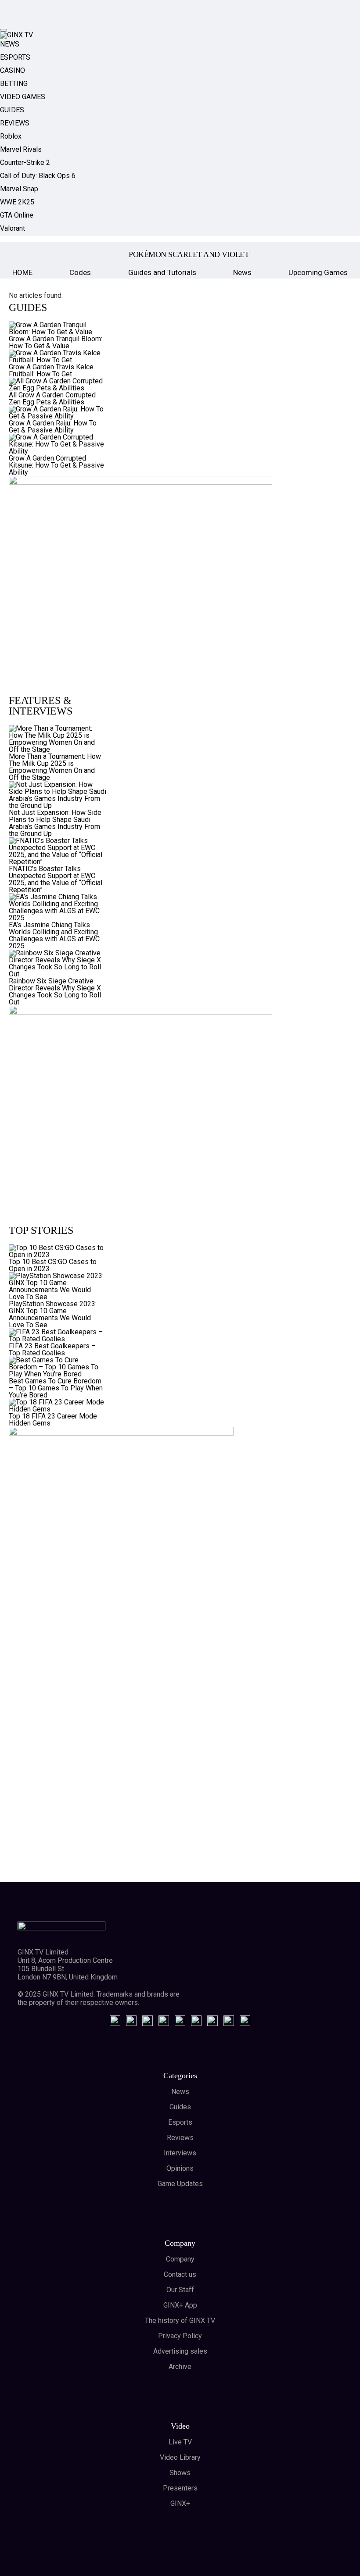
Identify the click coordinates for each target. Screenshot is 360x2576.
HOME (22, 272)
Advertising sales (180, 2351)
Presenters (180, 2488)
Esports (180, 2122)
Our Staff (180, 2290)
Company (180, 2259)
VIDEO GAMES (23, 97)
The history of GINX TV (180, 2321)
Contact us (180, 2274)
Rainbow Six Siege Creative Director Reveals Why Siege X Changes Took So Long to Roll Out (55, 991)
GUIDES (12, 110)
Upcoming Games (318, 272)
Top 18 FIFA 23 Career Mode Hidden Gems (53, 1420)
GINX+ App (180, 2305)
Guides (180, 2107)
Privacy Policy (180, 2336)
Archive (180, 2367)
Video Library (180, 2457)
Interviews (180, 2153)
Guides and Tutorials (162, 272)
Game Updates (180, 2184)
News (242, 272)
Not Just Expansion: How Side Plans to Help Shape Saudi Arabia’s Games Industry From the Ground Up (55, 823)
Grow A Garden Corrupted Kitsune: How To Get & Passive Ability (56, 465)
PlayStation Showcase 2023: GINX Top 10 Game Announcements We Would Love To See (53, 1314)
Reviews (180, 2138)
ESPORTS (15, 57)
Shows (180, 2473)
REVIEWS (15, 123)
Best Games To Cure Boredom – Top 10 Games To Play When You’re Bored (56, 1388)
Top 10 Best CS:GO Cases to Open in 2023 (53, 1265)
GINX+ (180, 2503)
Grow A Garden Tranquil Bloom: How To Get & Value (56, 342)
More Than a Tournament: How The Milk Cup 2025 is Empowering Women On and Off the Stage (55, 767)
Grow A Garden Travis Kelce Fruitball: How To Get (51, 370)
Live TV (180, 2442)
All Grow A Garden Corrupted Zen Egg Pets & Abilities (52, 398)
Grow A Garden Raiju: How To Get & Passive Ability (53, 427)
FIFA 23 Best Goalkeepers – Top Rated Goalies (52, 1349)
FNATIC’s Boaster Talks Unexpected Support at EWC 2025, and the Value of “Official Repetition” (56, 879)
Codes (80, 272)
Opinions (180, 2168)
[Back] (21, 254)
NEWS (10, 44)
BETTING (14, 84)
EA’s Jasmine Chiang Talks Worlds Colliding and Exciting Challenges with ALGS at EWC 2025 (54, 935)
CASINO (13, 70)
